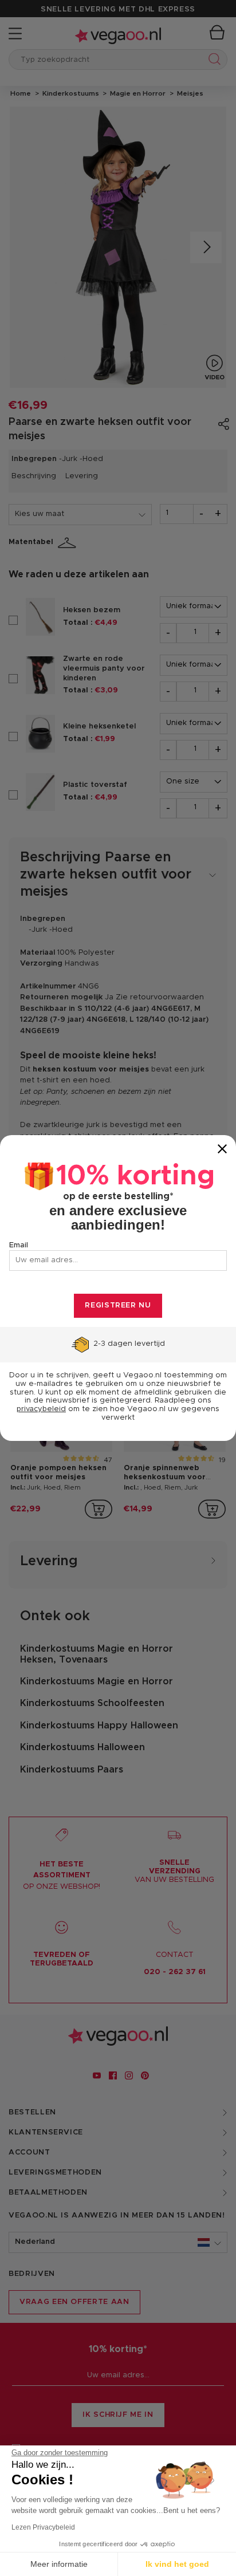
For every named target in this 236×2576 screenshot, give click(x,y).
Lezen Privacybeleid (43, 2527)
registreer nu (118, 1305)
